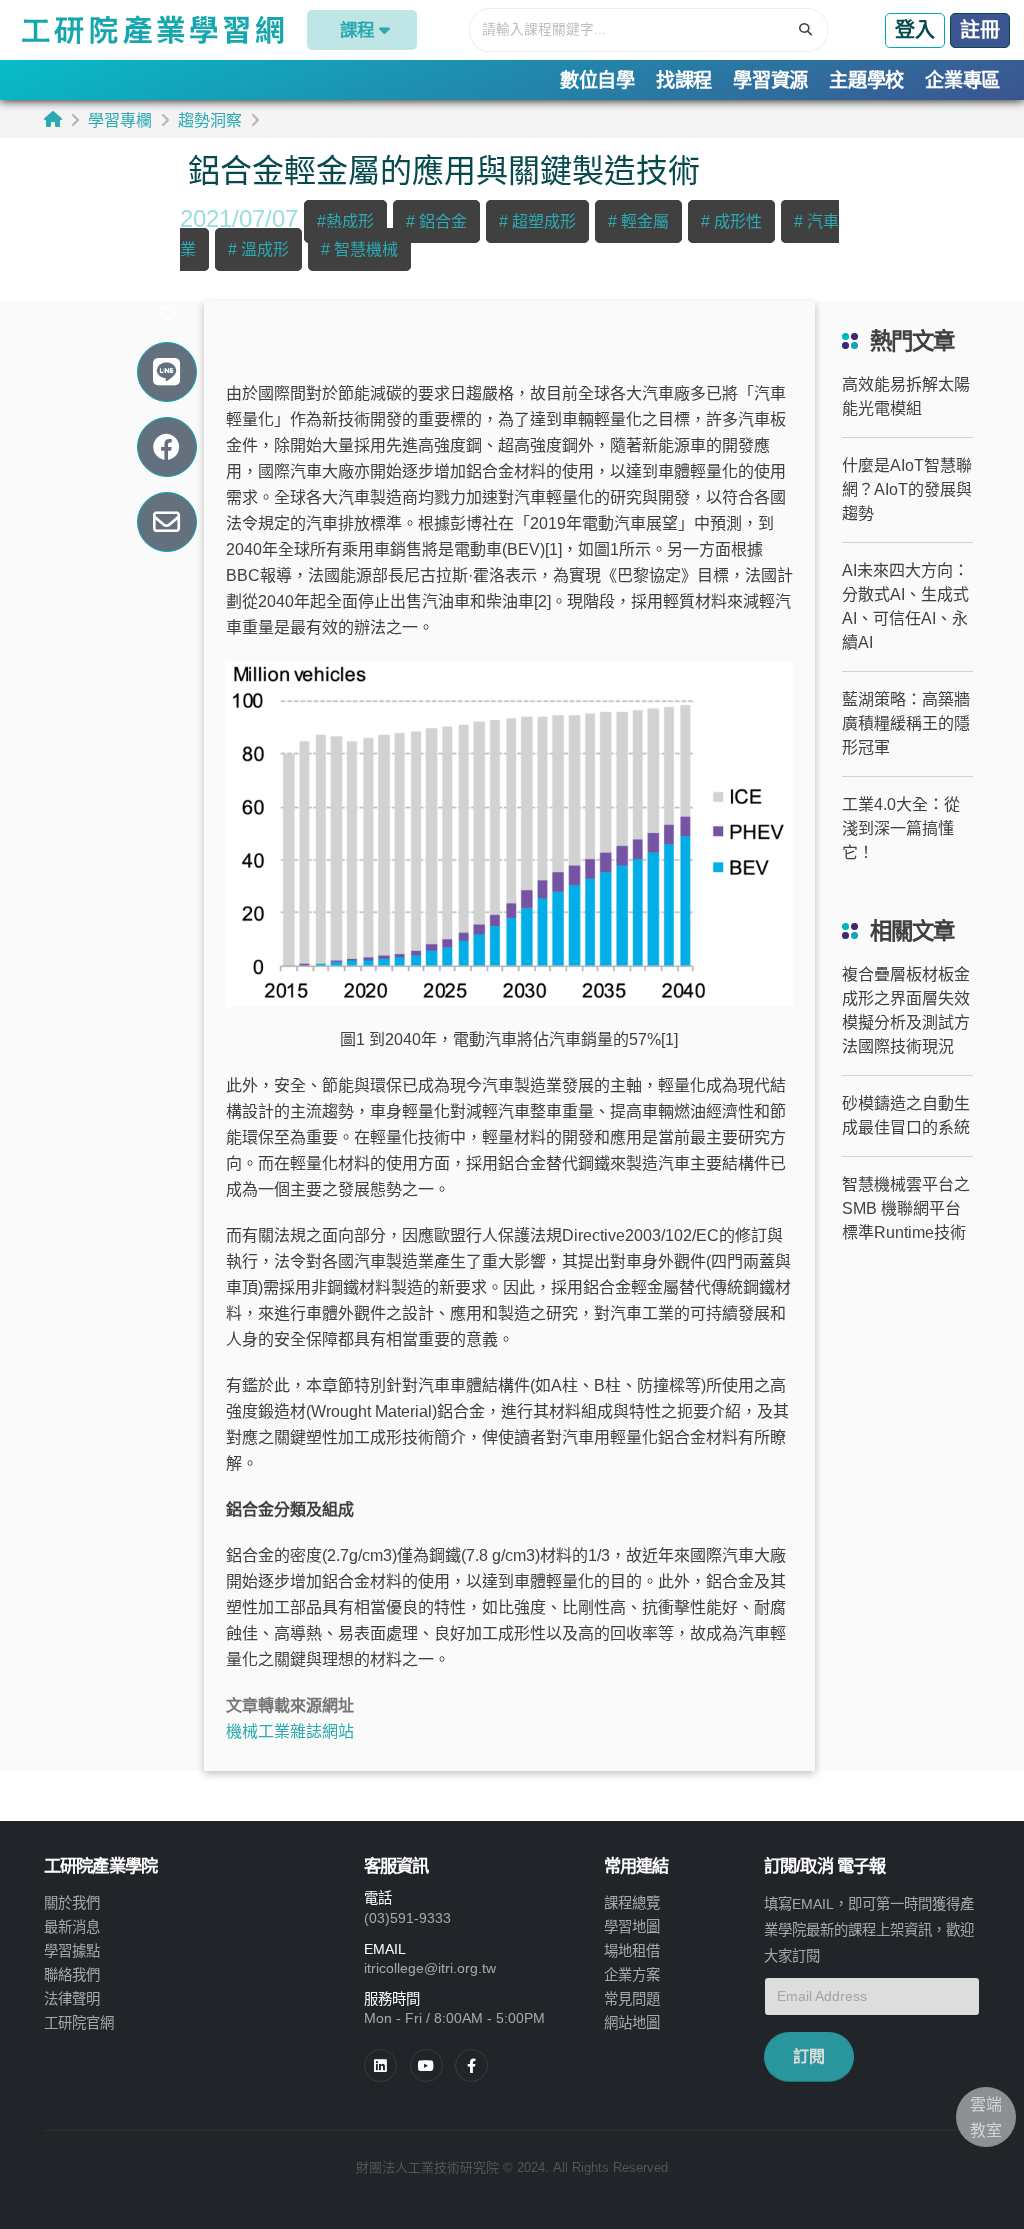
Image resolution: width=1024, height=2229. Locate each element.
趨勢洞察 (210, 120)
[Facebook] (471, 2065)
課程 (357, 30)
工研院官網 (79, 2023)
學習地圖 (632, 1927)
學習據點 (72, 1951)
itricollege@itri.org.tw (430, 1968)
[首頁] (53, 119)
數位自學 (597, 80)
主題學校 (866, 80)
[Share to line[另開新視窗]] (166, 372)
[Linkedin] (380, 2065)
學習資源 (770, 80)
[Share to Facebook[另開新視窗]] (166, 447)
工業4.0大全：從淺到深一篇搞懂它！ (901, 828)
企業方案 (632, 1975)
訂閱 (809, 2056)
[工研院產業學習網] (151, 30)
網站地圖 (632, 2023)
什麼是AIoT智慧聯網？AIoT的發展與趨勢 (907, 489)
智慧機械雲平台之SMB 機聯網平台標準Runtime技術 (906, 1208)
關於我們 (72, 1903)
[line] (426, 2065)
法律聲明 (72, 1999)
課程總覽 (632, 1903)
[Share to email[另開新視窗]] (166, 522)
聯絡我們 (72, 1975)
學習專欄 (120, 120)
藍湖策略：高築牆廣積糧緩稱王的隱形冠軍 (906, 723)
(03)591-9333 (407, 1918)
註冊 (980, 30)
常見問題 (632, 1999)
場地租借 (632, 1951)
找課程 (684, 80)
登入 (915, 30)
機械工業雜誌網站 (290, 1731)
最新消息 (72, 1927)
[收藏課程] (167, 314)
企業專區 (962, 80)
